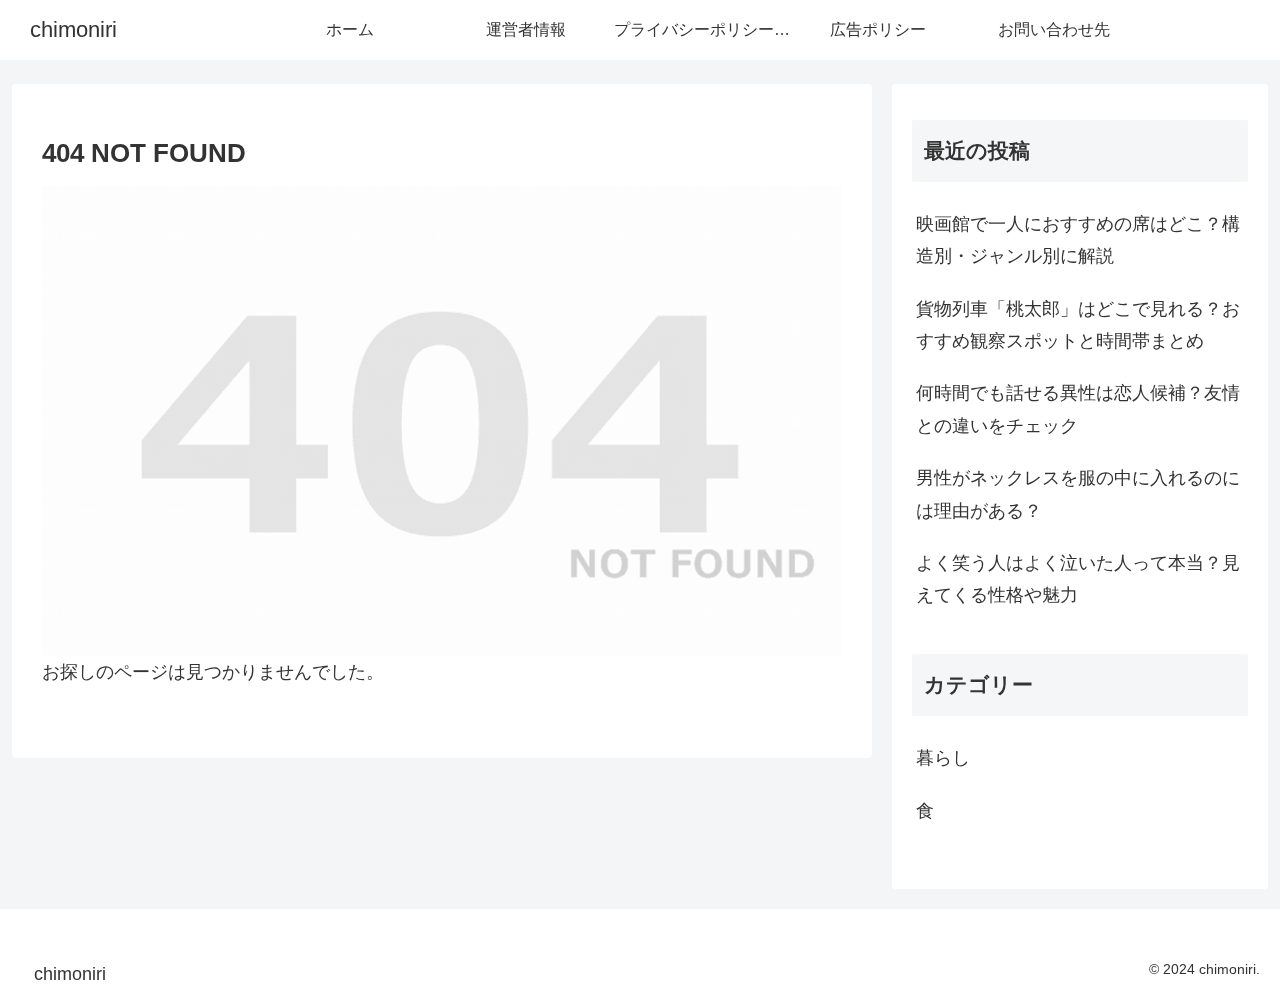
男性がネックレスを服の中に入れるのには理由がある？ (1078, 494)
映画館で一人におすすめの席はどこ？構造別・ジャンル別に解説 (1078, 240)
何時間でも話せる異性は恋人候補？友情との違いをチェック (1078, 409)
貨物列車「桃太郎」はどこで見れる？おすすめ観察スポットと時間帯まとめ (1078, 325)
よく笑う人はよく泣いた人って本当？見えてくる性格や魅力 (1078, 579)
